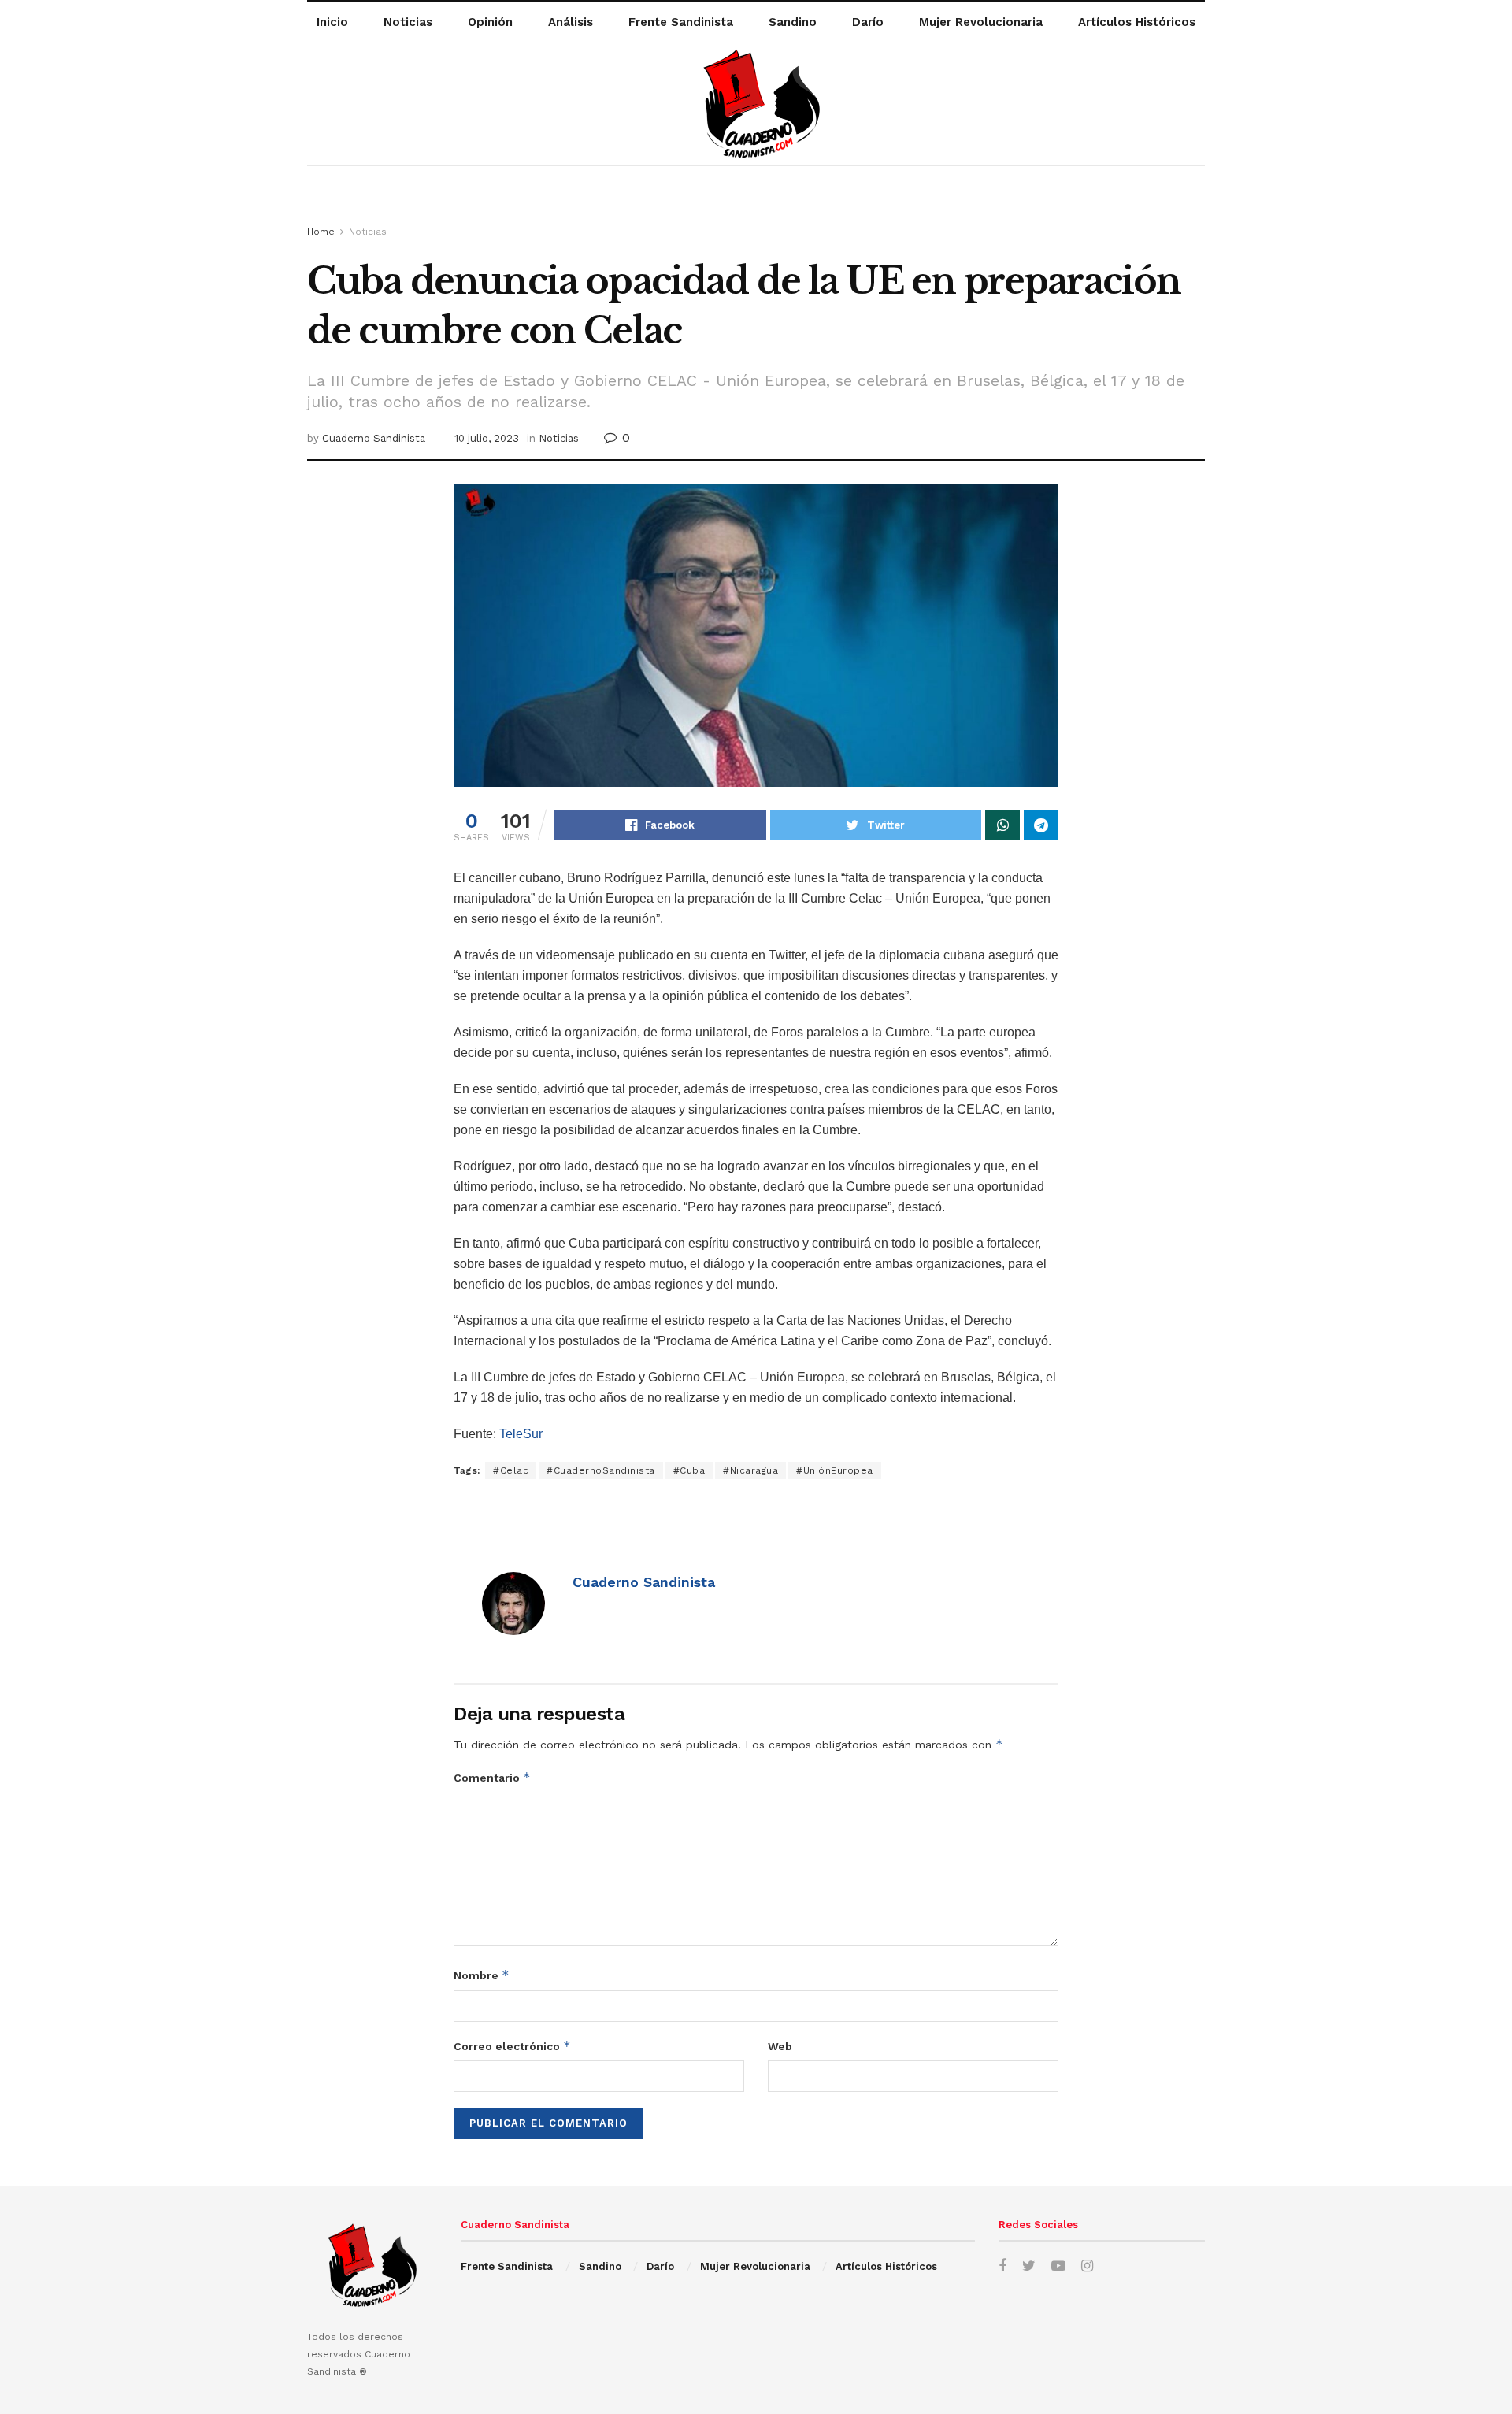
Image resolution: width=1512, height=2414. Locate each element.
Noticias (408, 22)
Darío (868, 22)
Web (780, 2046)
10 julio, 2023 (487, 438)
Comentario (492, 1777)
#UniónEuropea (835, 1470)
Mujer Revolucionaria (981, 22)
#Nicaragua (750, 1470)
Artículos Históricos (1137, 22)
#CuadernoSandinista (601, 1470)
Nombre (482, 1975)
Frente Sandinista (681, 22)
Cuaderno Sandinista (374, 438)
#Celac (511, 1470)
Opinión (490, 22)
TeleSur (521, 1434)
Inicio (332, 22)
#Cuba (689, 1470)
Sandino (793, 22)
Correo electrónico (512, 2046)
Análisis (571, 22)
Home (321, 232)
